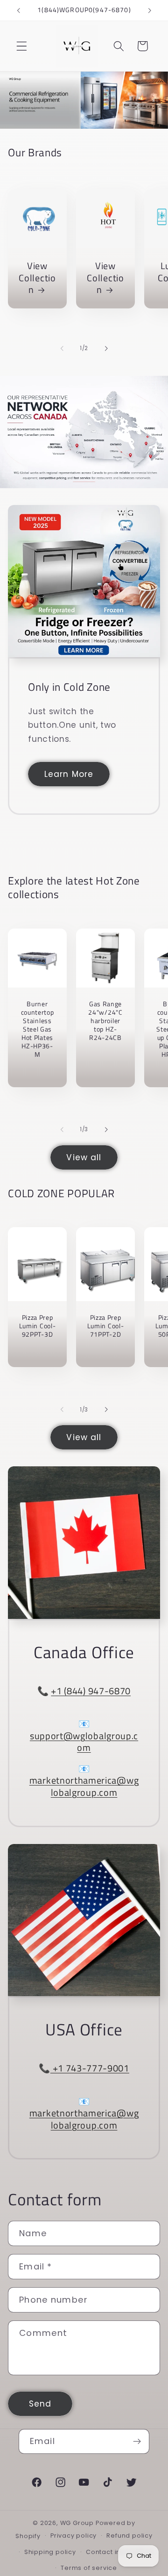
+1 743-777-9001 (90, 2068)
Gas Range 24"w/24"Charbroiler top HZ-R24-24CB (106, 1021)
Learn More (69, 774)
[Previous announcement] (18, 10)
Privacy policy (73, 2536)
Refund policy (129, 2536)
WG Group (77, 2523)
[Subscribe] (137, 2442)
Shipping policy (50, 2552)
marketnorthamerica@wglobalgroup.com (84, 1786)
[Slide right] (106, 349)
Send (40, 2404)
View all (84, 1157)
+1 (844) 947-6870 (91, 1691)
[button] (22, 46)
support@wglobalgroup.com (84, 1742)
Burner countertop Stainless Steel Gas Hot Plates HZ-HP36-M (38, 1029)
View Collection (38, 278)
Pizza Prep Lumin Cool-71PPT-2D (106, 1326)
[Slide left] (62, 349)
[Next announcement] (150, 10)
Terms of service (89, 2568)
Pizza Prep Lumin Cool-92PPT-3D (38, 1326)
